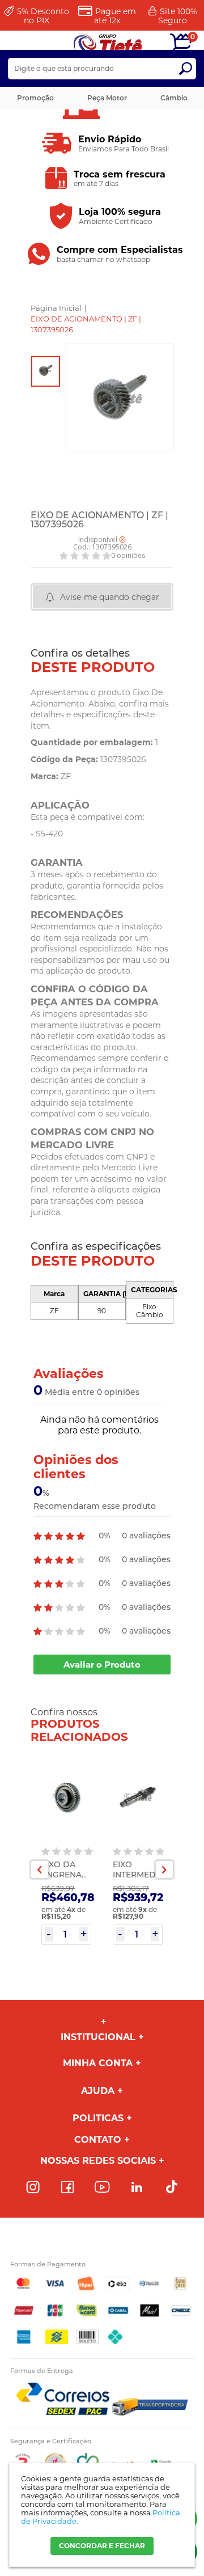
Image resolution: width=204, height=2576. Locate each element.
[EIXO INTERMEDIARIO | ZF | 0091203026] (138, 1798)
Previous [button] (40, 1869)
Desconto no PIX (43, 16)
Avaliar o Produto (102, 1665)
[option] (46, 371)
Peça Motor (107, 98)
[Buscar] (185, 69)
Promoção (35, 98)
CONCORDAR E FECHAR (102, 2546)
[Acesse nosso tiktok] (172, 2188)
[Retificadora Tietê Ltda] (108, 44)
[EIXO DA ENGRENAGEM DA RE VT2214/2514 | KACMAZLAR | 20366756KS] (66, 1798)
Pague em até (115, 16)
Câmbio (174, 98)
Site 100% (178, 16)
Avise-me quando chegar (110, 597)
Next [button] (164, 1869)
